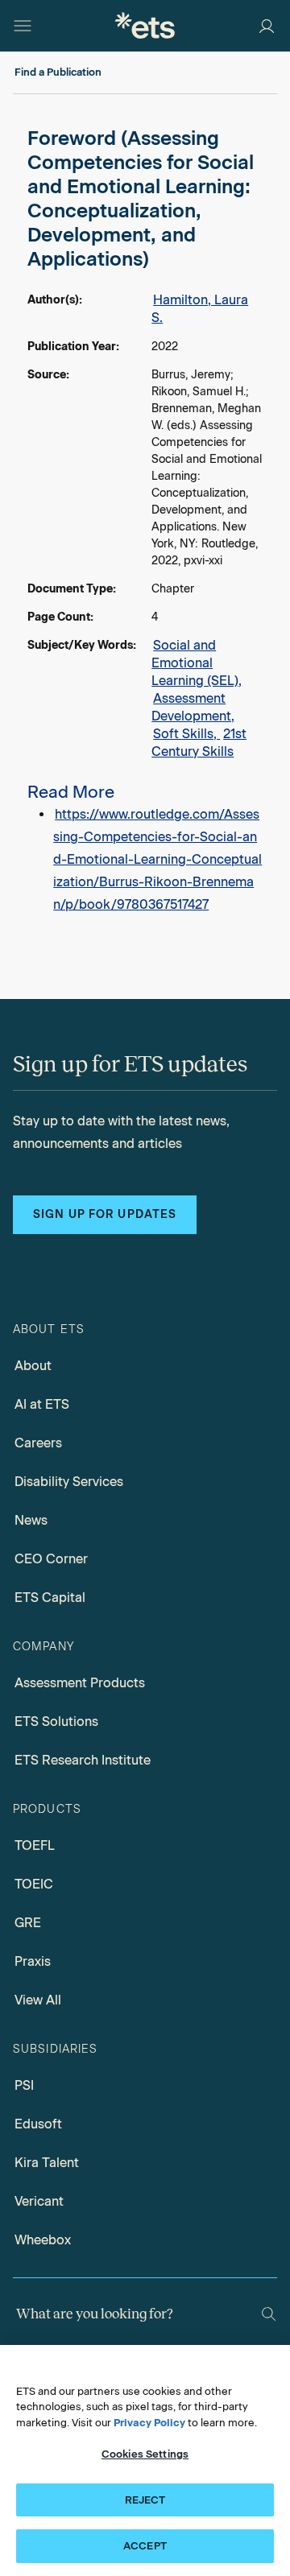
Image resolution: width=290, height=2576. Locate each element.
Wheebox (43, 2240)
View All (38, 2000)
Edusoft (38, 2124)
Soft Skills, (186, 734)
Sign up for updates (105, 1214)
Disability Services (69, 1482)
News (31, 1520)
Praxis (33, 1961)
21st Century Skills (199, 743)
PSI (24, 2085)
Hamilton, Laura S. (200, 309)
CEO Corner (51, 1559)
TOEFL (35, 1845)
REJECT (145, 2500)
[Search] (269, 2314)
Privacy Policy (149, 2423)
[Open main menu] (23, 26)
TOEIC (34, 1884)
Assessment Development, (193, 707)
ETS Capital (50, 1598)
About (33, 1366)
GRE (28, 1923)
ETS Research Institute (83, 1760)
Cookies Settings (145, 2454)
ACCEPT (145, 2546)
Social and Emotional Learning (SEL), (197, 663)
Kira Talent (47, 2163)
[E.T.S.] (145, 25)
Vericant (39, 2201)
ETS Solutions (56, 1721)
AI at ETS (42, 1404)
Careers (38, 1443)
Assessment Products (80, 1683)
